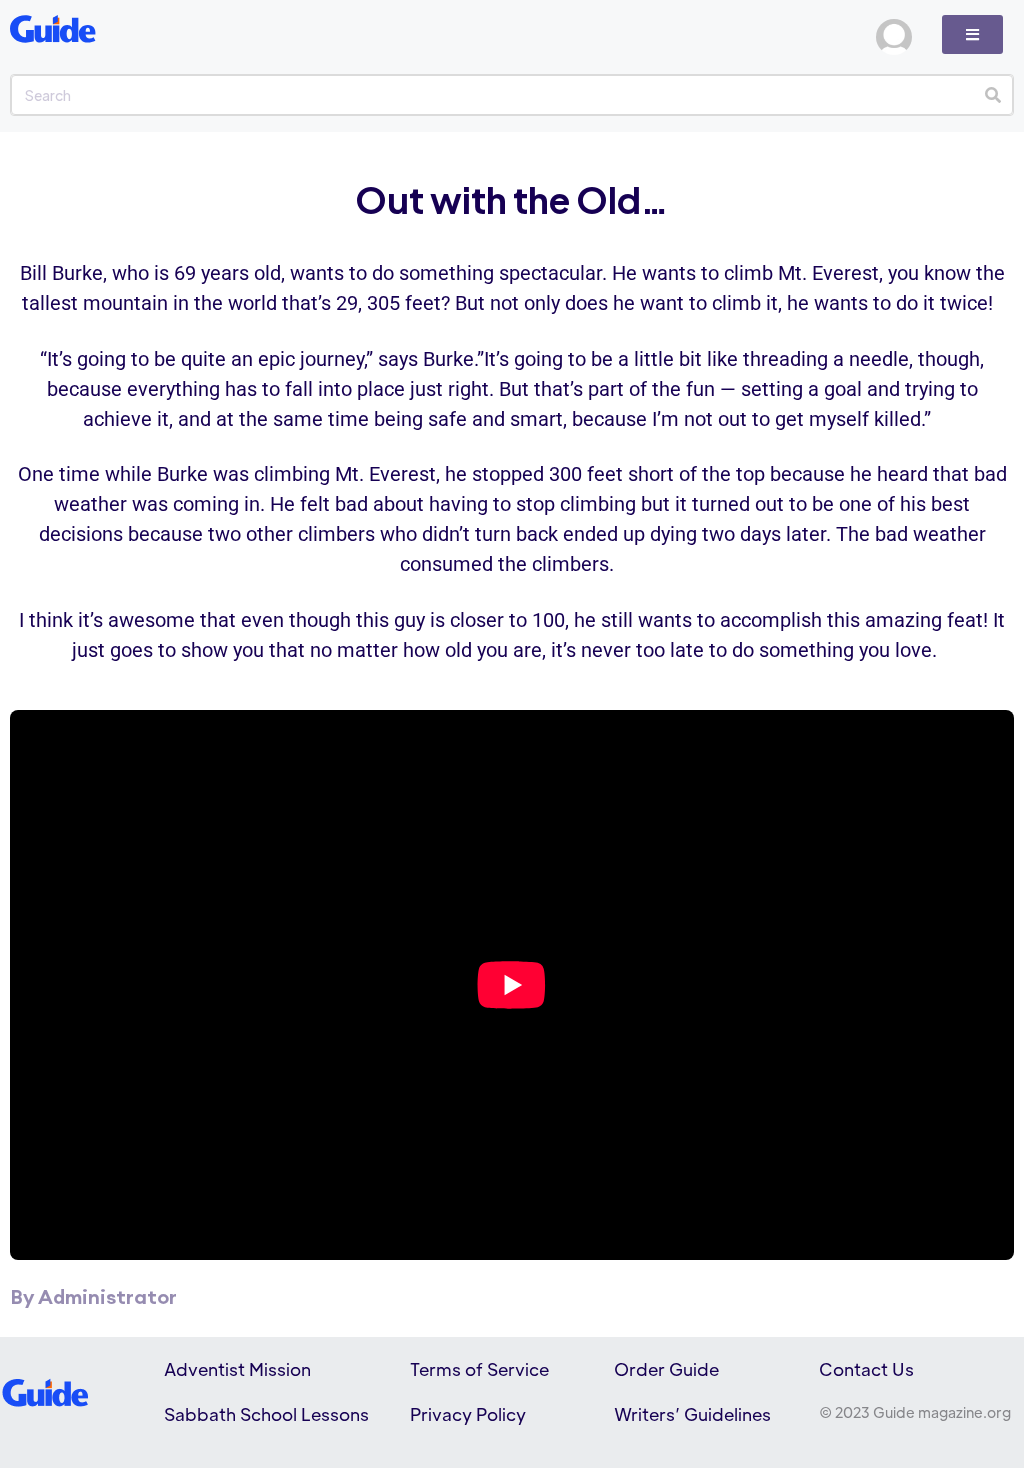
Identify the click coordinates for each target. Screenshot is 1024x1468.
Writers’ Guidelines (692, 1414)
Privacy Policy (468, 1414)
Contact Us (866, 1369)
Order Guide (666, 1369)
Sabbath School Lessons (266, 1414)
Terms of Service (479, 1369)
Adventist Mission (237, 1369)
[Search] (992, 95)
